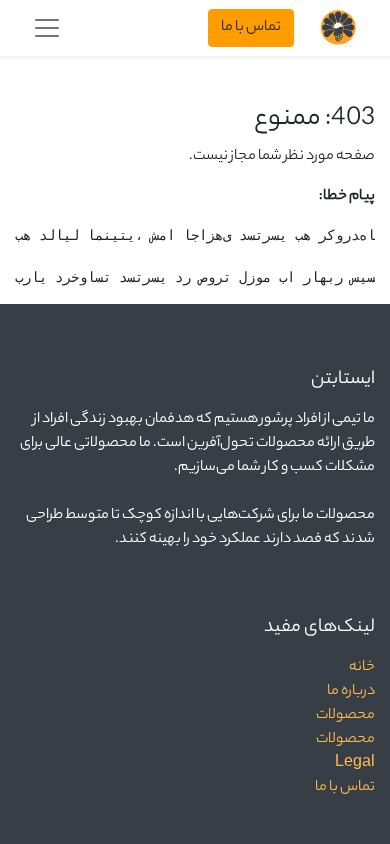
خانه (362, 668)
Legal (355, 764)
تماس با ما (251, 28)
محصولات (345, 716)
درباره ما (351, 692)
